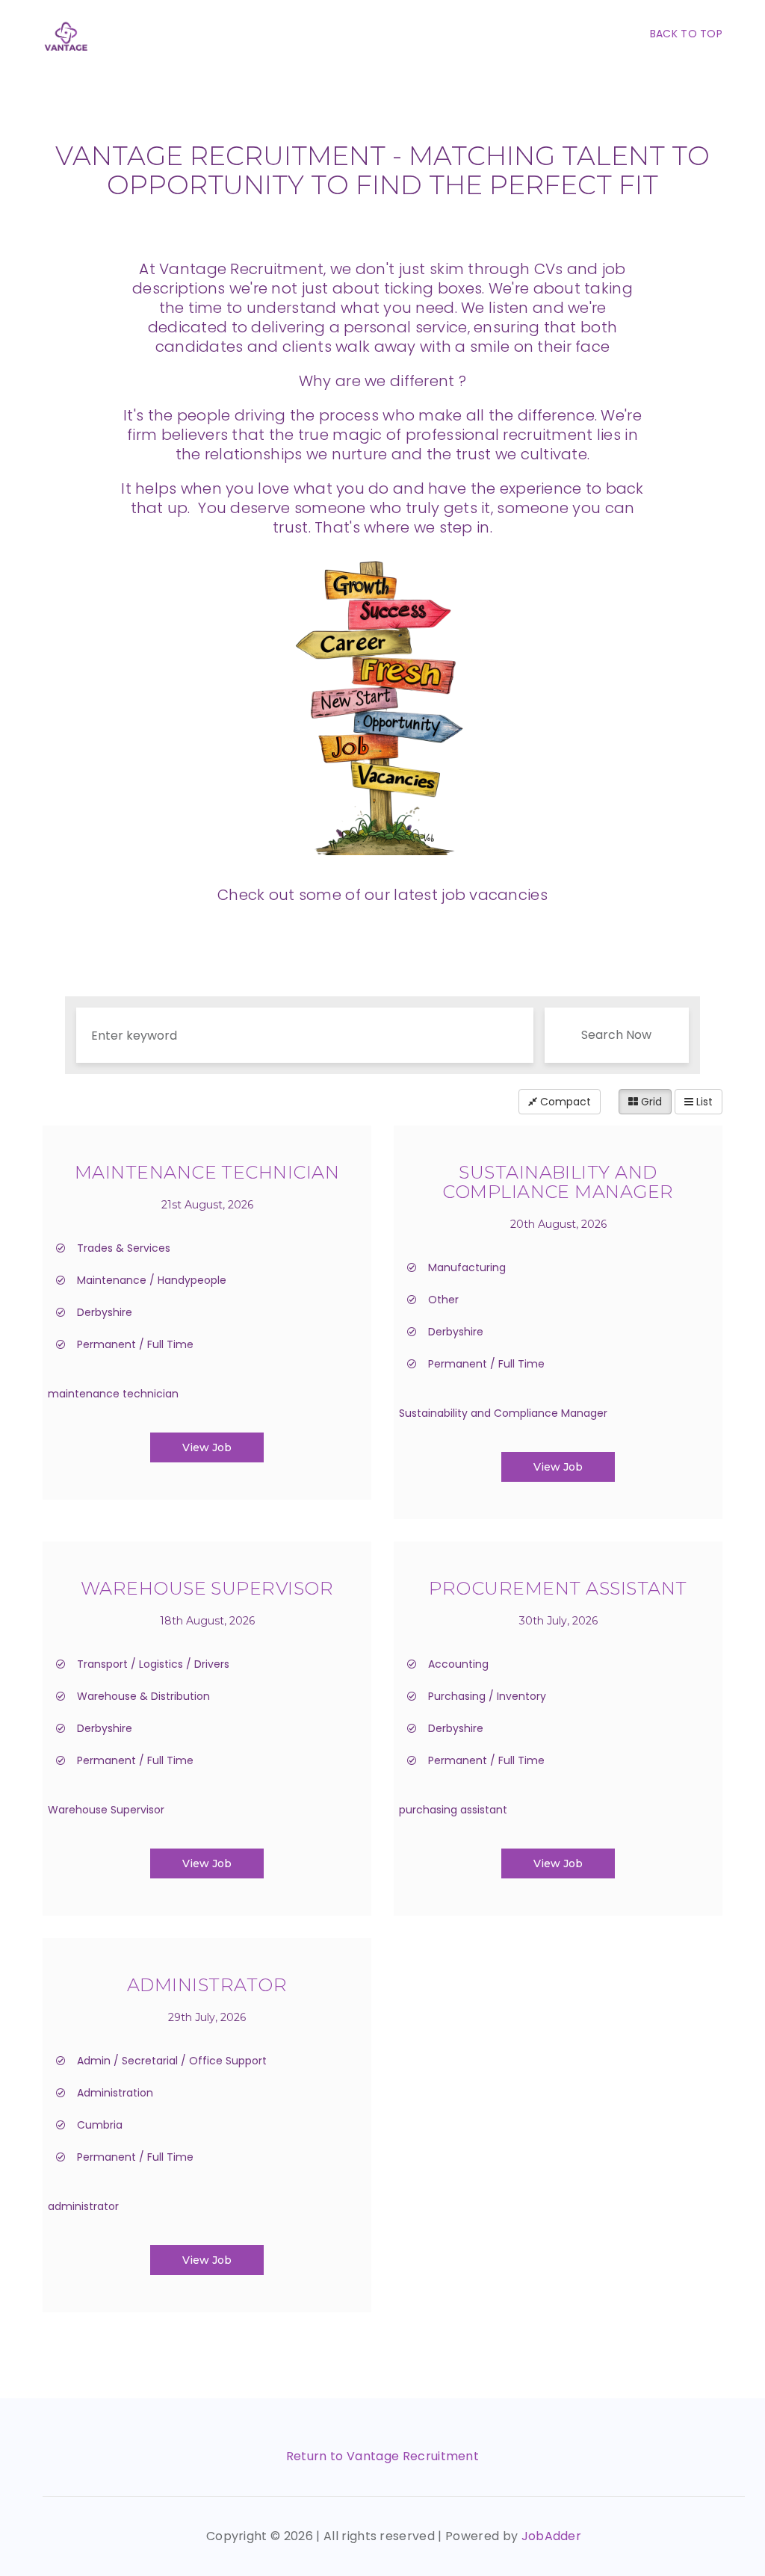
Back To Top (686, 34)
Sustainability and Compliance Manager (558, 1182)
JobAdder (552, 2536)
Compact (564, 1102)
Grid (650, 1102)
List (703, 1102)
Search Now (616, 1035)
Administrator (207, 1985)
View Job (207, 1447)
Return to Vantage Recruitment (382, 2456)
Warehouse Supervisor (207, 1588)
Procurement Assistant (558, 1588)
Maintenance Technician (207, 1172)
